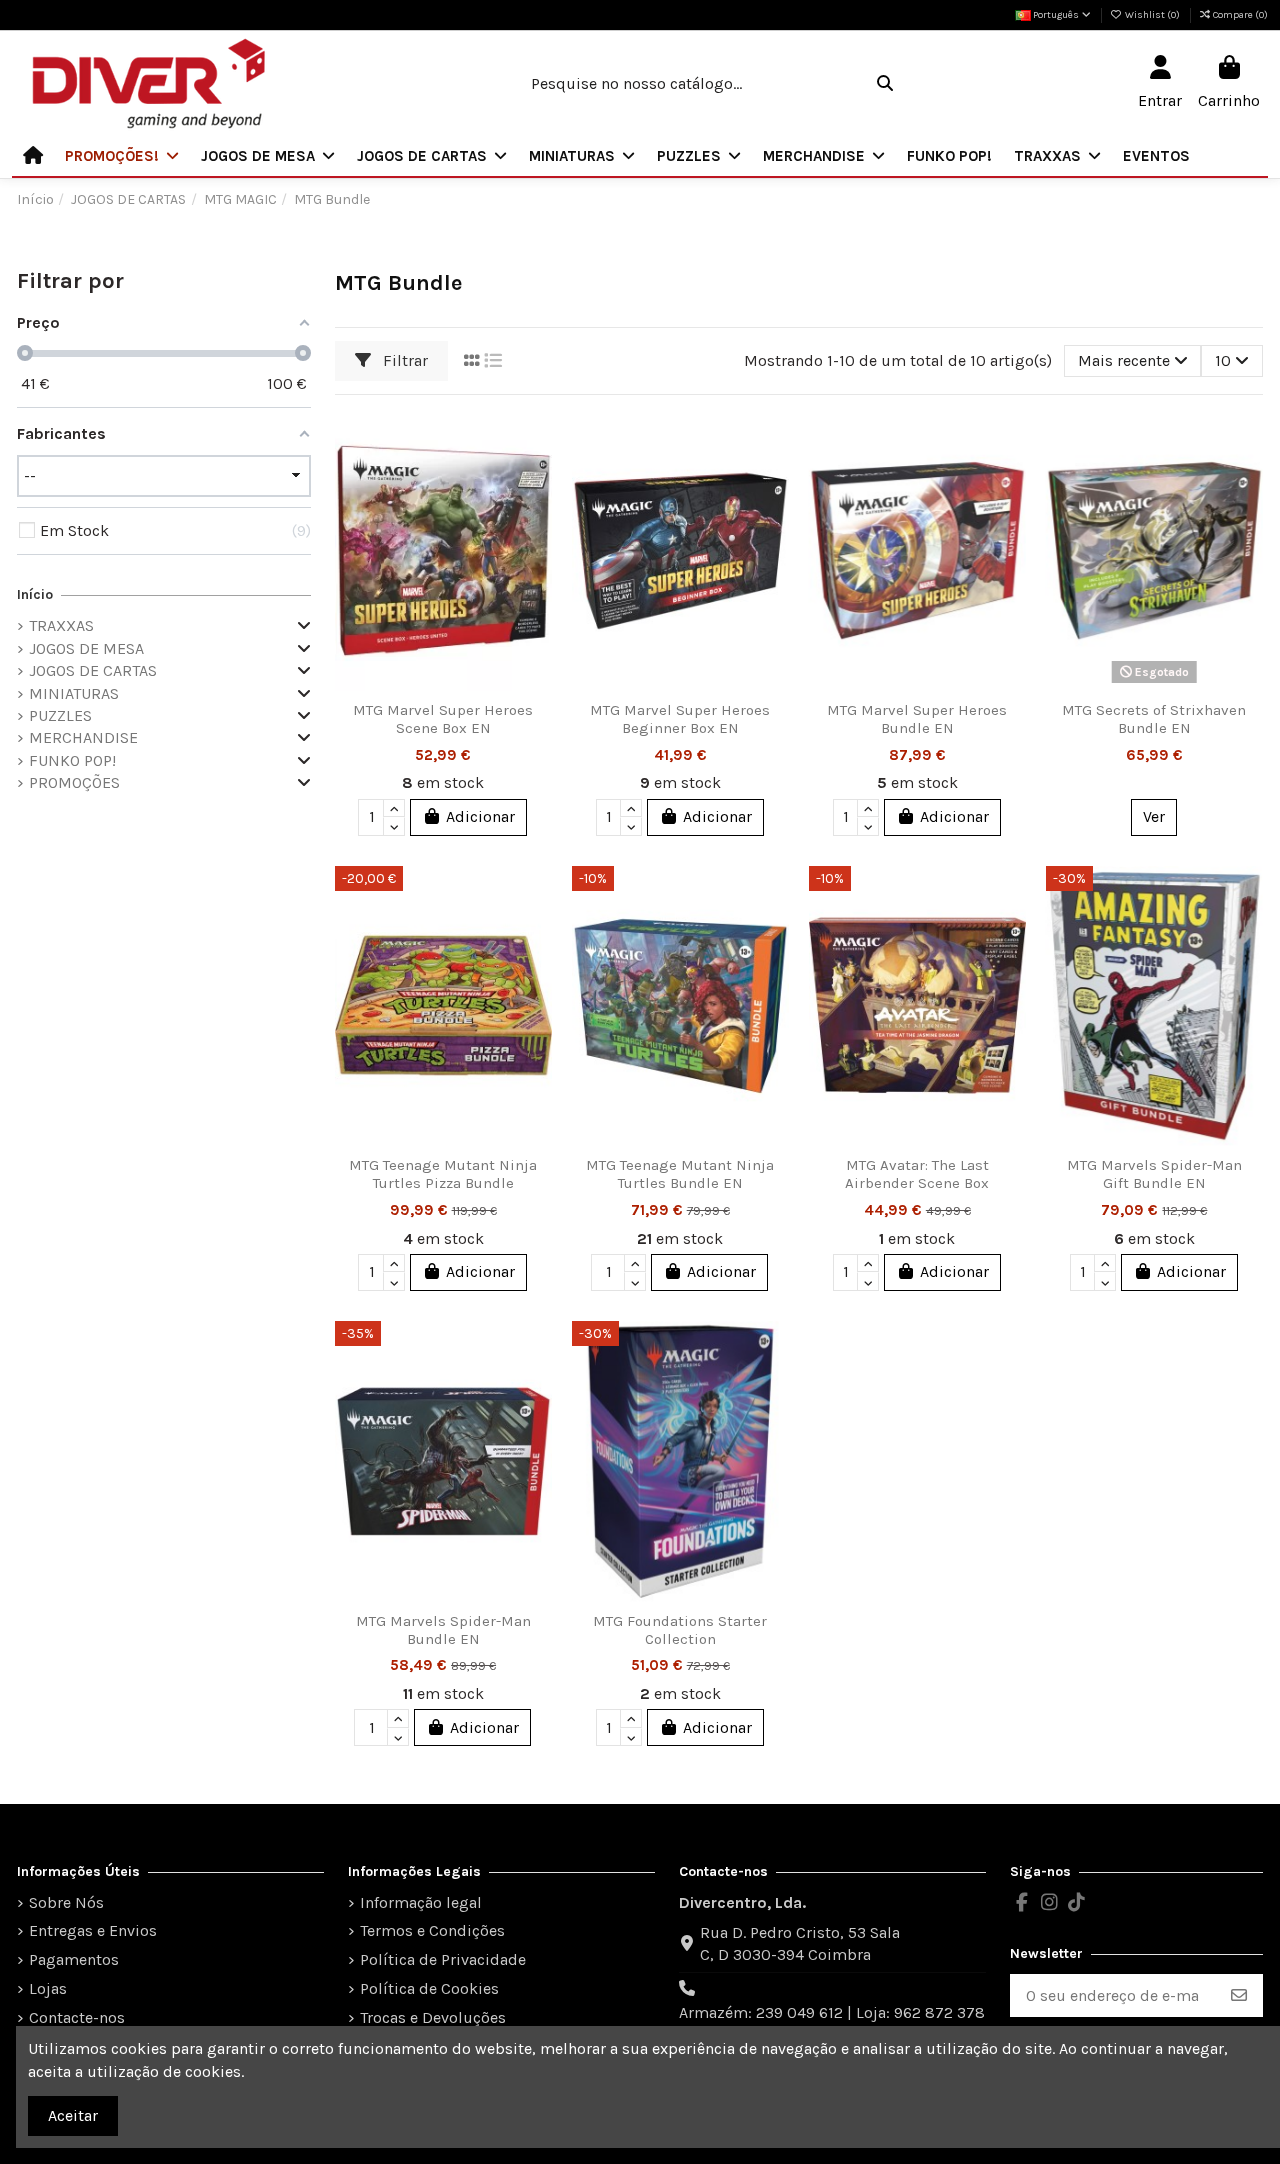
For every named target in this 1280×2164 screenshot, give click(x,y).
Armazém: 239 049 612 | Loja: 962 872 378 (832, 2012)
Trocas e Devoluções (433, 2017)
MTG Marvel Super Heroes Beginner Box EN (680, 719)
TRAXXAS (61, 625)
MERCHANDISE (83, 737)
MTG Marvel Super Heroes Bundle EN (917, 719)
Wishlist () (1152, 15)
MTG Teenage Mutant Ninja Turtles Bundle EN (680, 1174)
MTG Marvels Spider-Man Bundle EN (443, 1630)
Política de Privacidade (443, 1959)
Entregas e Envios (93, 1930)
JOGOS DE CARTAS (93, 670)
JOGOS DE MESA (86, 648)
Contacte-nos (77, 2017)
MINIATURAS (74, 693)
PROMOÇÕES (74, 782)
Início (35, 594)
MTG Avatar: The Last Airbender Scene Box (917, 1174)
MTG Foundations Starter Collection (680, 1630)
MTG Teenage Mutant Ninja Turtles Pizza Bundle (443, 1174)
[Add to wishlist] (535, 443)
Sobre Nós (66, 1902)
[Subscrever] (1239, 1995)
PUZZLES (60, 715)
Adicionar (480, 816)
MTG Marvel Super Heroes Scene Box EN (443, 719)
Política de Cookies (429, 1988)
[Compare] (535, 480)
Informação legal (421, 1902)
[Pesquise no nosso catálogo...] (885, 84)
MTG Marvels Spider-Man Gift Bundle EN (1154, 1174)
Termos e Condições (432, 1930)
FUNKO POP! (72, 760)
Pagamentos (74, 1959)
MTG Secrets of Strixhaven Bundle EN (1154, 719)
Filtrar (403, 360)
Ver (1154, 816)
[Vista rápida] (535, 517)
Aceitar (73, 2115)
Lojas (48, 1988)
